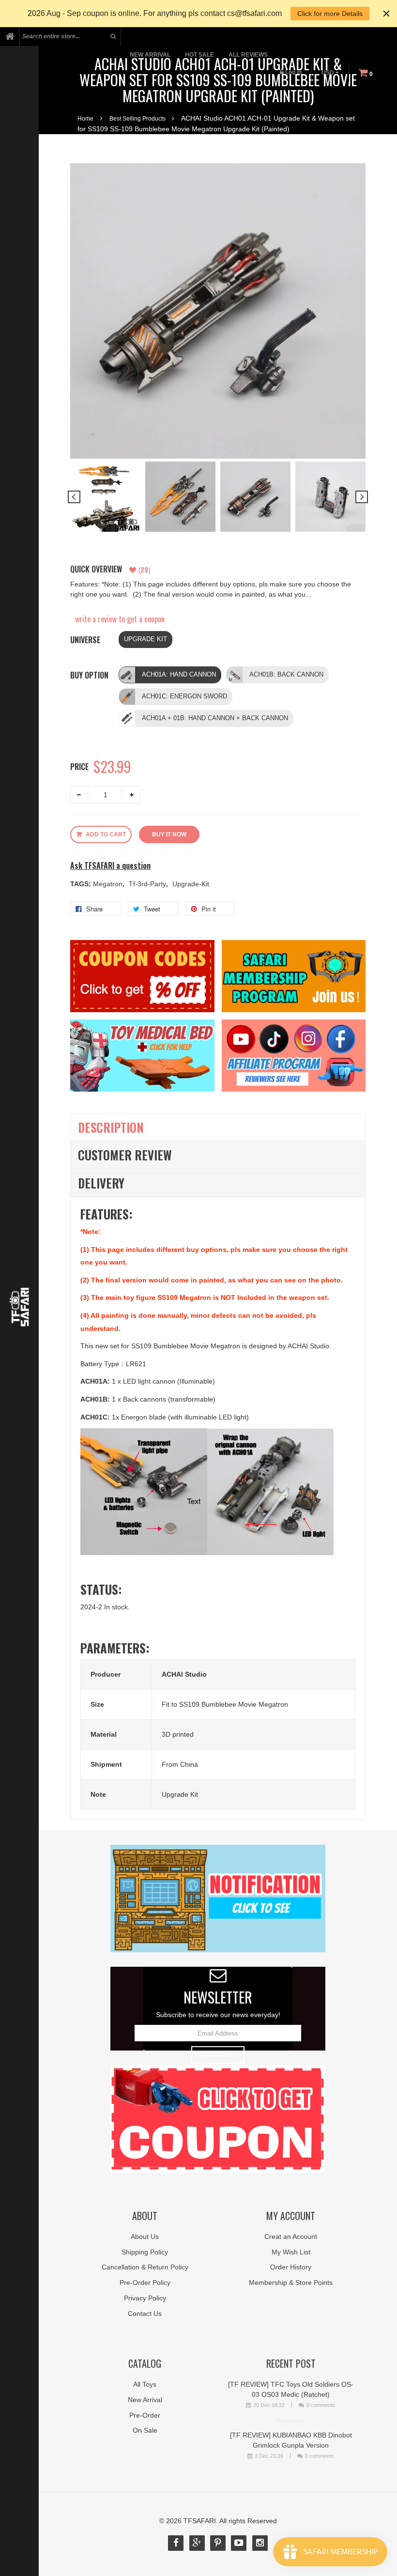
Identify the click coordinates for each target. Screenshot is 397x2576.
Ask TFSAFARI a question (110, 866)
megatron (109, 884)
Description (111, 1127)
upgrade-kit (191, 884)
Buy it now (169, 834)
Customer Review (125, 1155)
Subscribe (214, 2055)
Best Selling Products (137, 119)
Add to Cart (106, 834)
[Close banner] (386, 14)
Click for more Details (330, 14)
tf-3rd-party (148, 884)
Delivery (101, 1183)
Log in (293, 72)
